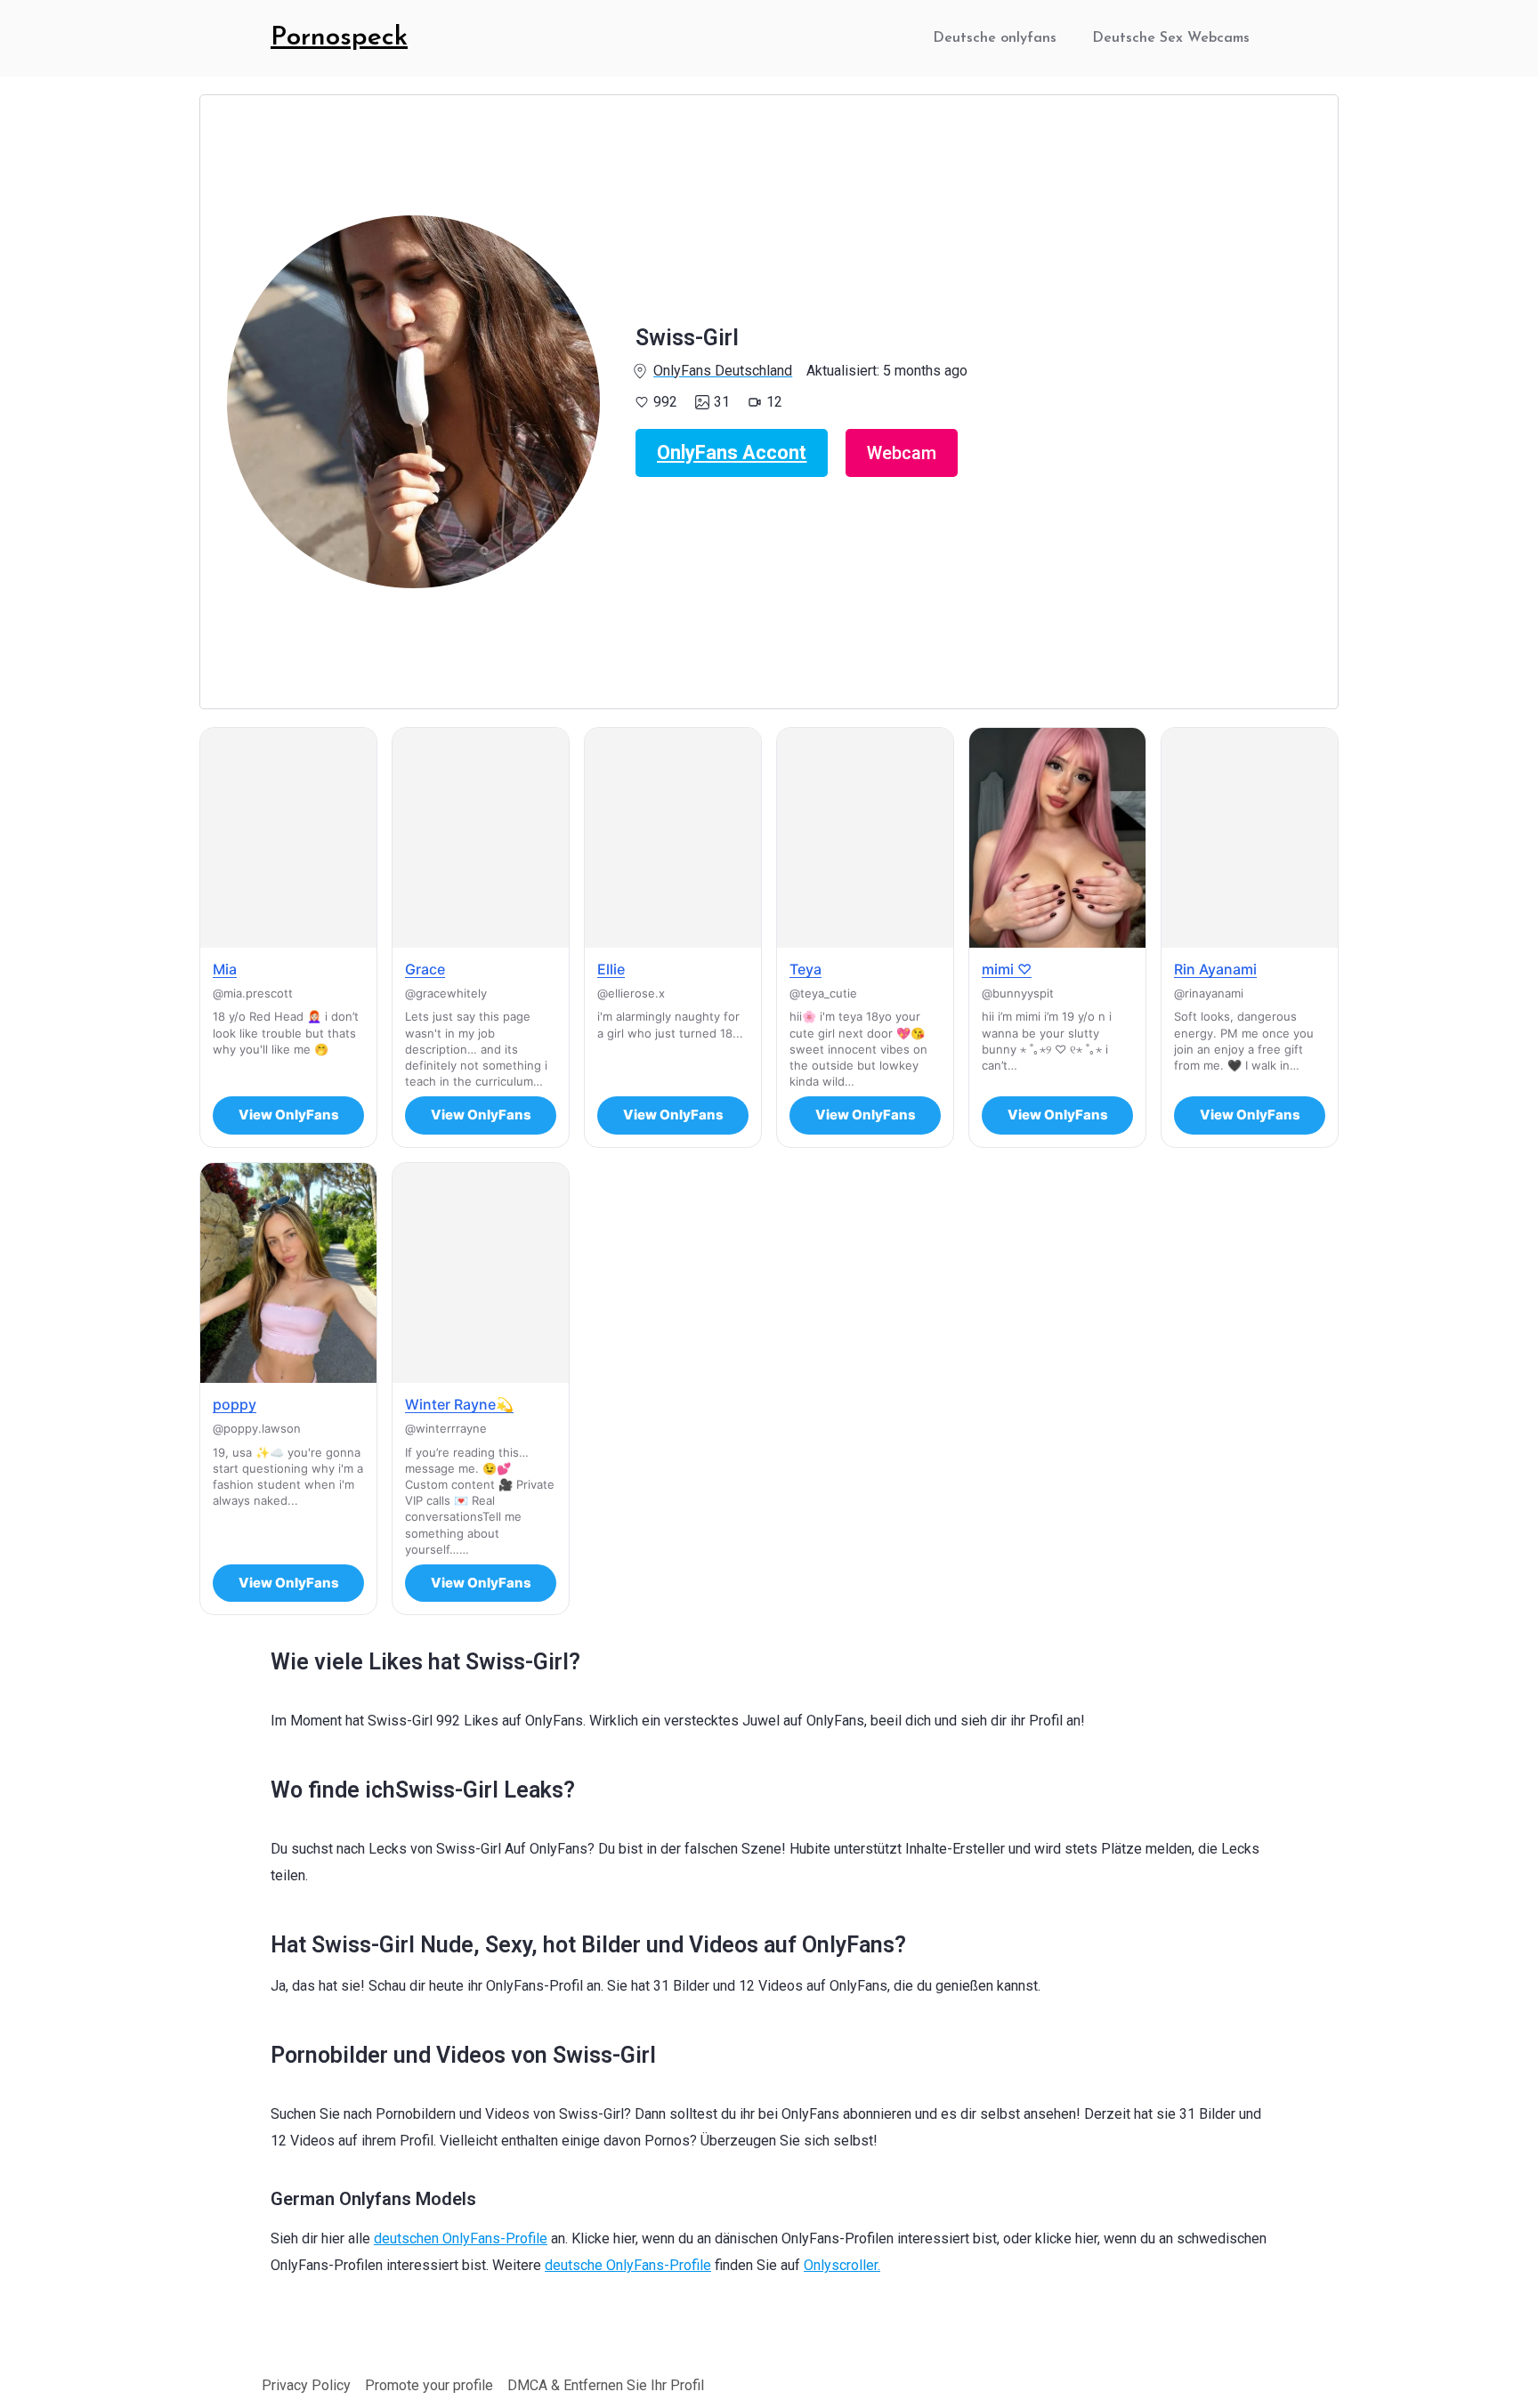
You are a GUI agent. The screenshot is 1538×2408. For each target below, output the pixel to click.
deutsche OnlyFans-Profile (628, 2265)
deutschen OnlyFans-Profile (461, 2238)
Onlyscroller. (842, 2265)
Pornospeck (339, 38)
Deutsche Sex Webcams (1171, 38)
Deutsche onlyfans (995, 38)
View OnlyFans (289, 1115)
